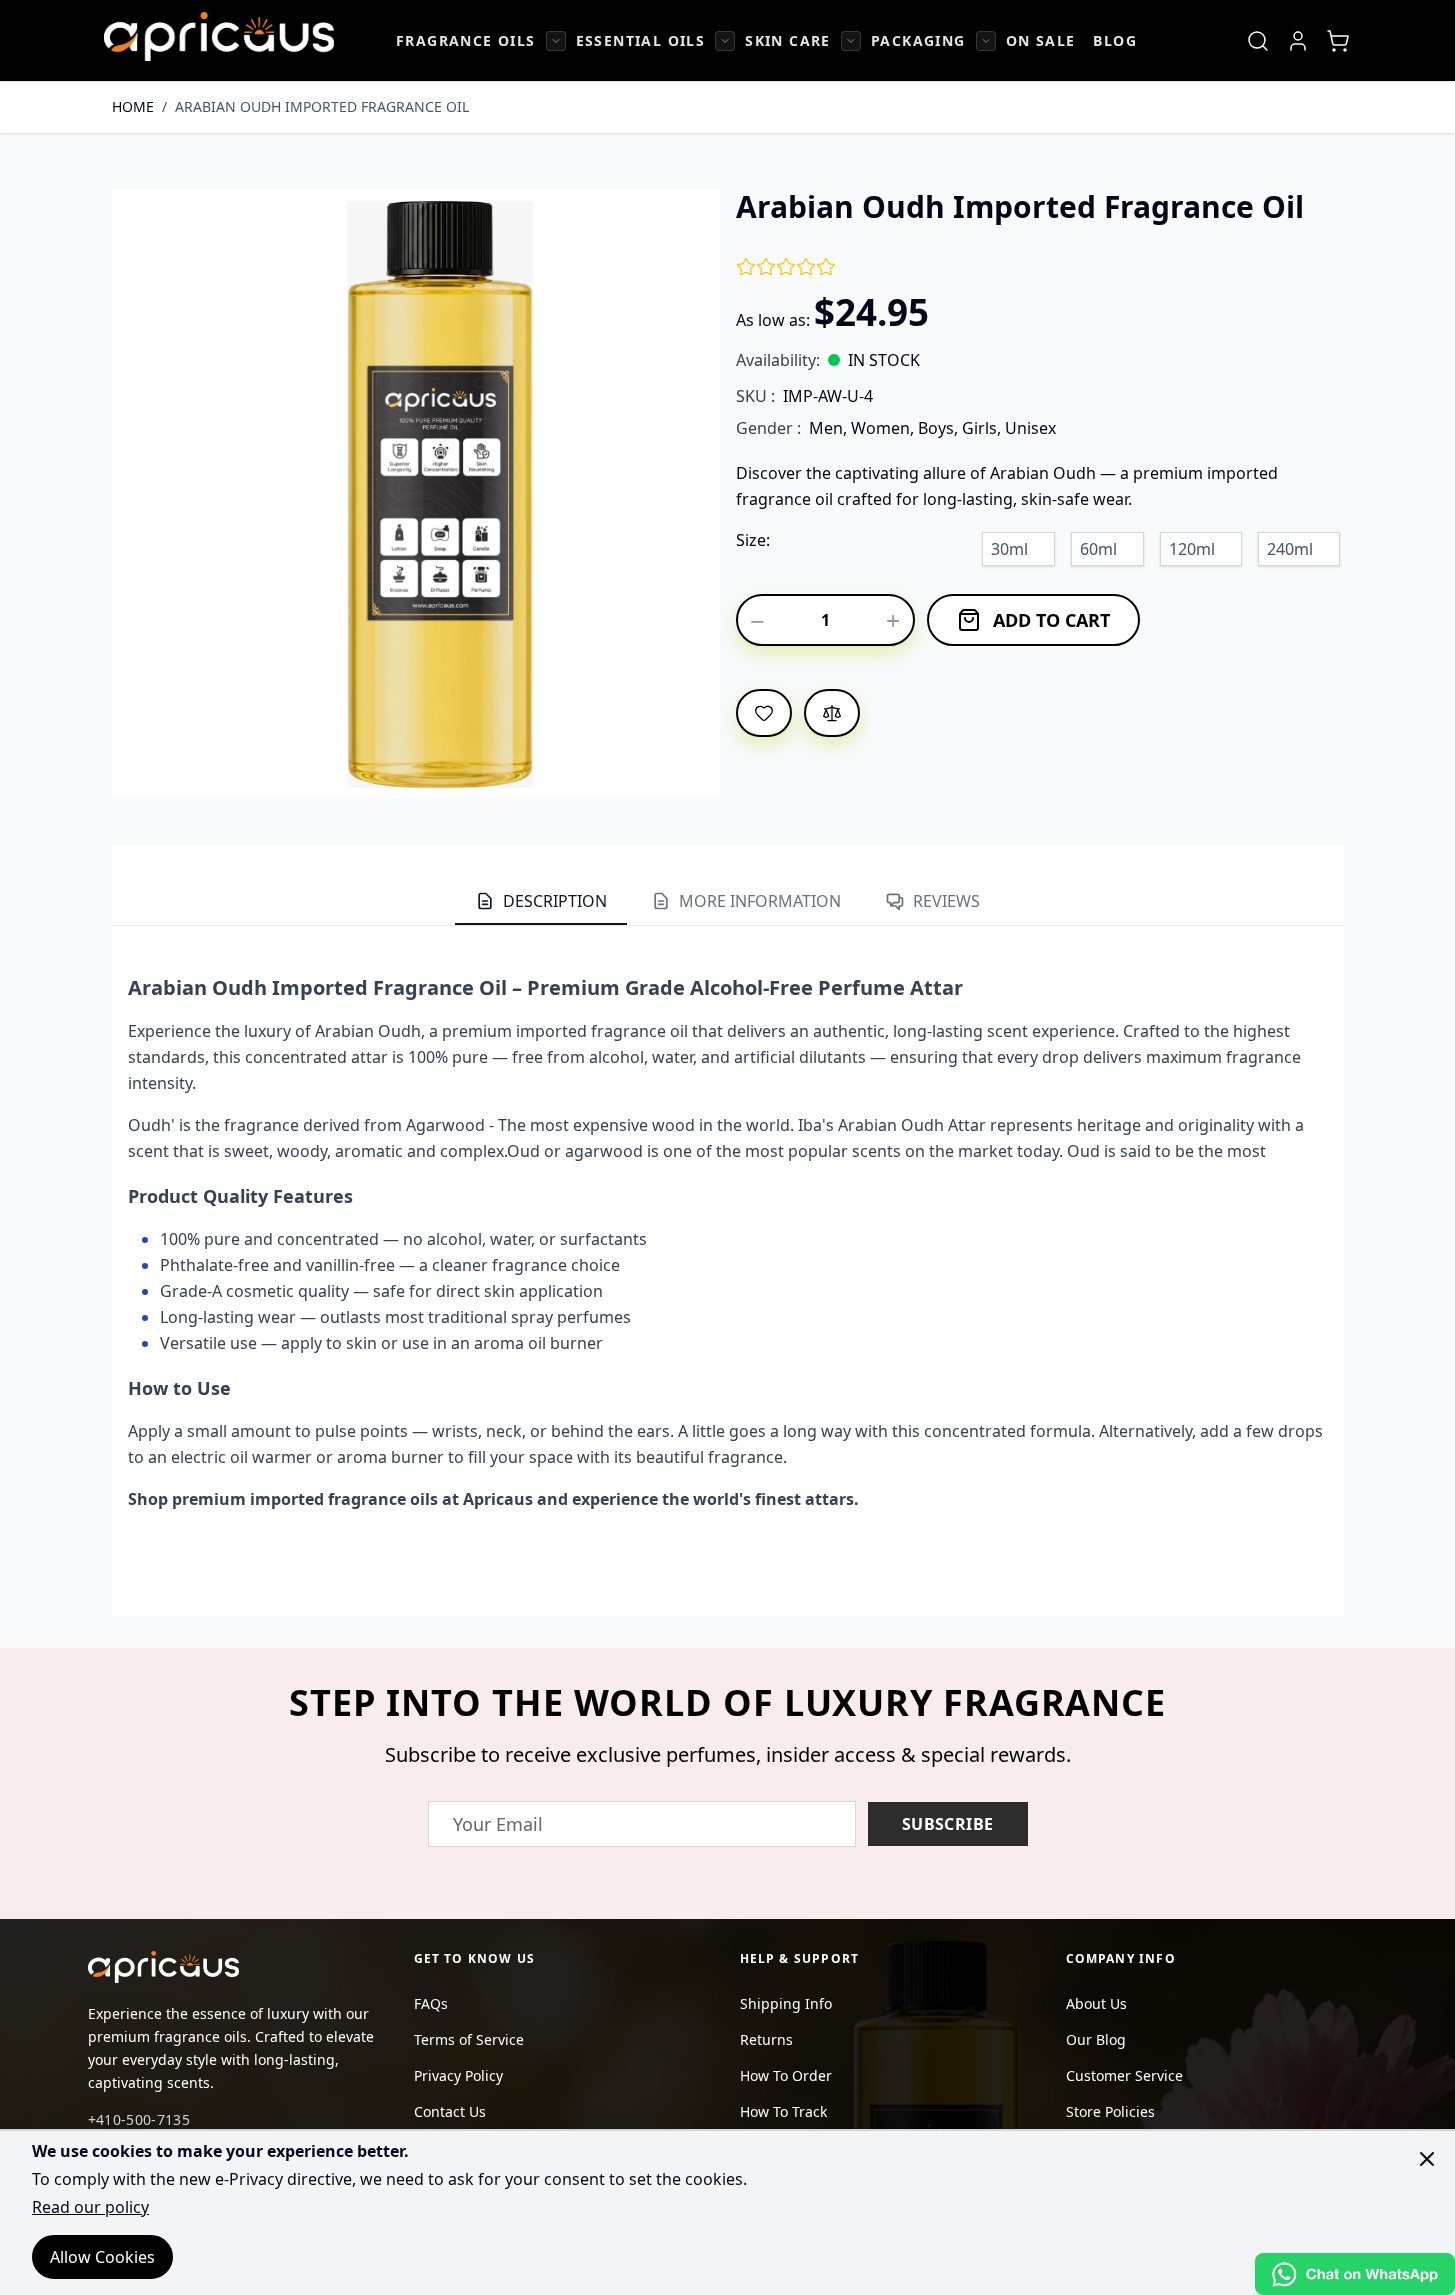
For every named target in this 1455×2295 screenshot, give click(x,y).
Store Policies (1110, 2111)
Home (133, 106)
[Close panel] (1427, 2159)
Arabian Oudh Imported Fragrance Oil (322, 106)
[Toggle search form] (1258, 41)
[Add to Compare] (832, 713)
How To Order (786, 2075)
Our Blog (1096, 2039)
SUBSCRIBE (948, 1824)
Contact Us (450, 2111)
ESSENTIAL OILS (641, 40)
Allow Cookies (102, 2257)
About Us (1096, 2003)
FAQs (431, 2003)
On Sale (1041, 40)
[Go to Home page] (219, 36)
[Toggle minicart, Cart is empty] (1338, 41)
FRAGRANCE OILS (466, 40)
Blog (1115, 40)
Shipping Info (786, 2003)
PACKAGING (918, 40)
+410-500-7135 (139, 2119)
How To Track (783, 2111)
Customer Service (1124, 2075)
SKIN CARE (788, 40)
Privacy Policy (458, 2075)
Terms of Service (469, 2039)
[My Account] (1298, 41)
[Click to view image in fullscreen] (416, 493)
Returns (766, 2039)
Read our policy (90, 2207)
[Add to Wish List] (764, 713)
